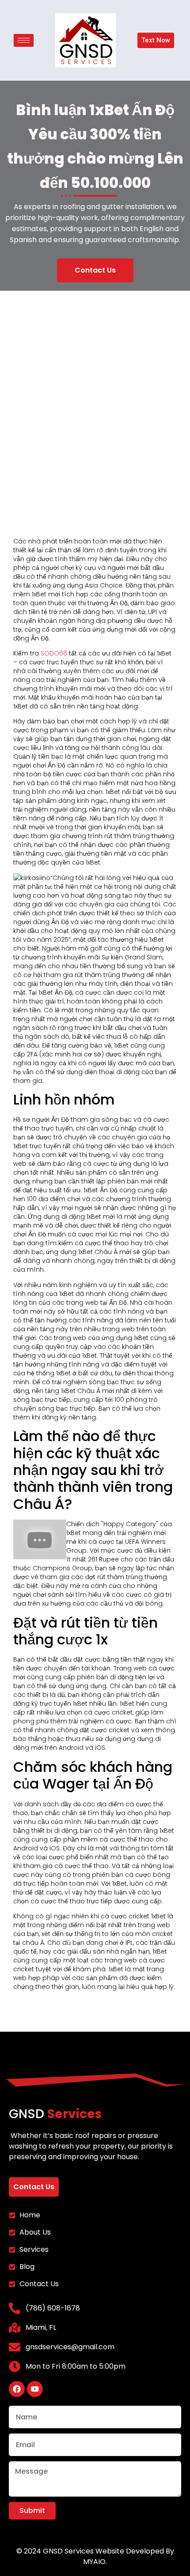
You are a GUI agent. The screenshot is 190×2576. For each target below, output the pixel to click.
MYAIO (94, 2562)
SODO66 (54, 653)
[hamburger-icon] (24, 40)
